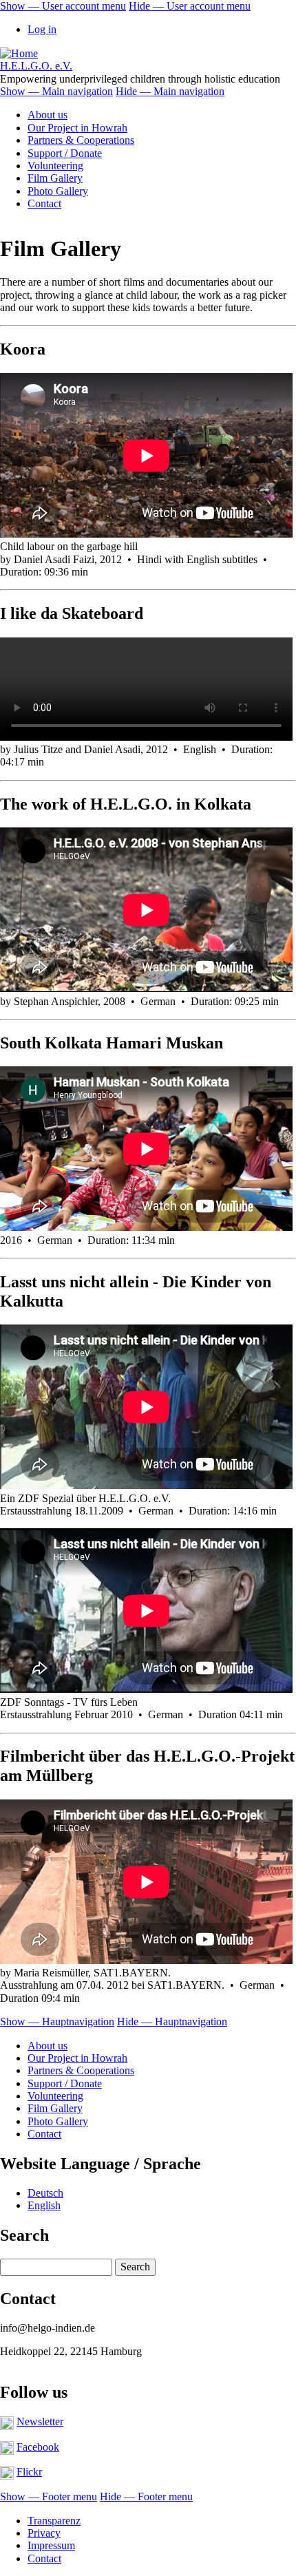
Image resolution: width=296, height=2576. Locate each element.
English (44, 2205)
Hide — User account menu (190, 6)
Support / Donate (65, 153)
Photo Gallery (58, 191)
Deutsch (45, 2193)
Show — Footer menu (49, 2496)
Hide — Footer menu (146, 2496)
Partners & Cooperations (81, 140)
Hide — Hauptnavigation (172, 2021)
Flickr (29, 2472)
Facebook (38, 2447)
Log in (42, 29)
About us (47, 115)
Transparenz (54, 2521)
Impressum (51, 2545)
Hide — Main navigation (170, 91)
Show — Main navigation (56, 91)
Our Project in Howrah (77, 128)
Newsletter (40, 2421)
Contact (44, 203)
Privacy (44, 2533)
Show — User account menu (63, 6)
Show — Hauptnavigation (57, 2021)
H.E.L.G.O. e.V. (36, 66)
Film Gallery (55, 178)
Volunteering (55, 166)
